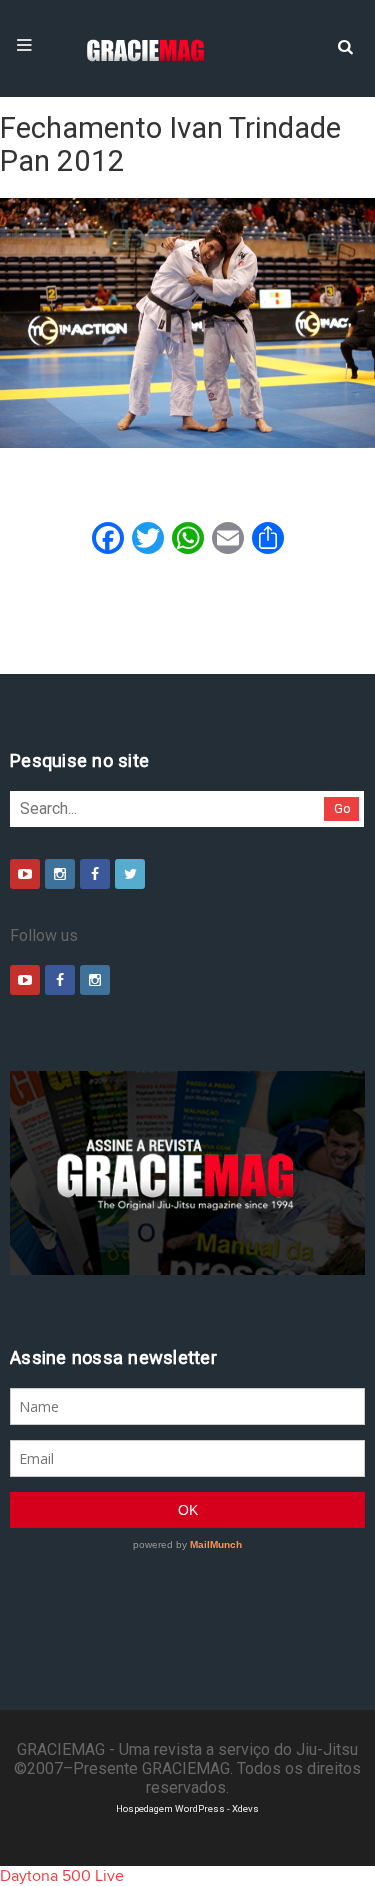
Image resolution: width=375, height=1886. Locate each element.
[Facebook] (95, 874)
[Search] (345, 45)
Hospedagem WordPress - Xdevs (187, 1808)
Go (342, 808)
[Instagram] (60, 874)
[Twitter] (130, 874)
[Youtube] (25, 874)
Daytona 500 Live (62, 1876)
